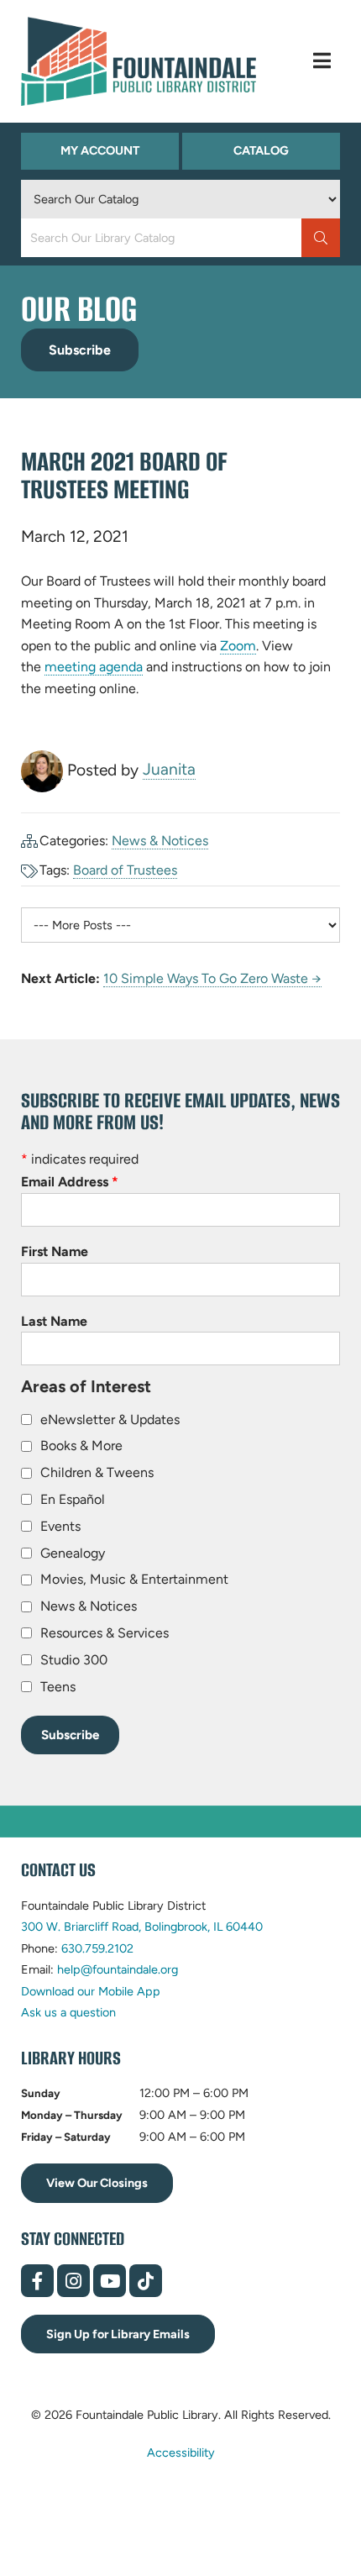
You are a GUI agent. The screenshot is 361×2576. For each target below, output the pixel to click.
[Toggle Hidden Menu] (322, 61)
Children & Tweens (97, 1472)
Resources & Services (105, 1633)
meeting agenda (94, 667)
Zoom (238, 646)
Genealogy (73, 1553)
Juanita (169, 769)
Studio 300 (74, 1660)
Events (60, 1526)
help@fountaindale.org (118, 1969)
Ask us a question (68, 2012)
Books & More (81, 1446)
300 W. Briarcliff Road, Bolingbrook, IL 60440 (142, 1927)
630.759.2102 (97, 1948)
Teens (58, 1687)
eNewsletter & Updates (110, 1419)
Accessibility (181, 2452)
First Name (55, 1251)
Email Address (70, 1182)
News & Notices (160, 841)
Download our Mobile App (91, 1991)
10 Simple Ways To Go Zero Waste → (212, 978)
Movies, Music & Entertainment (134, 1579)
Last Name (54, 1321)
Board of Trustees (125, 870)
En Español (73, 1499)
